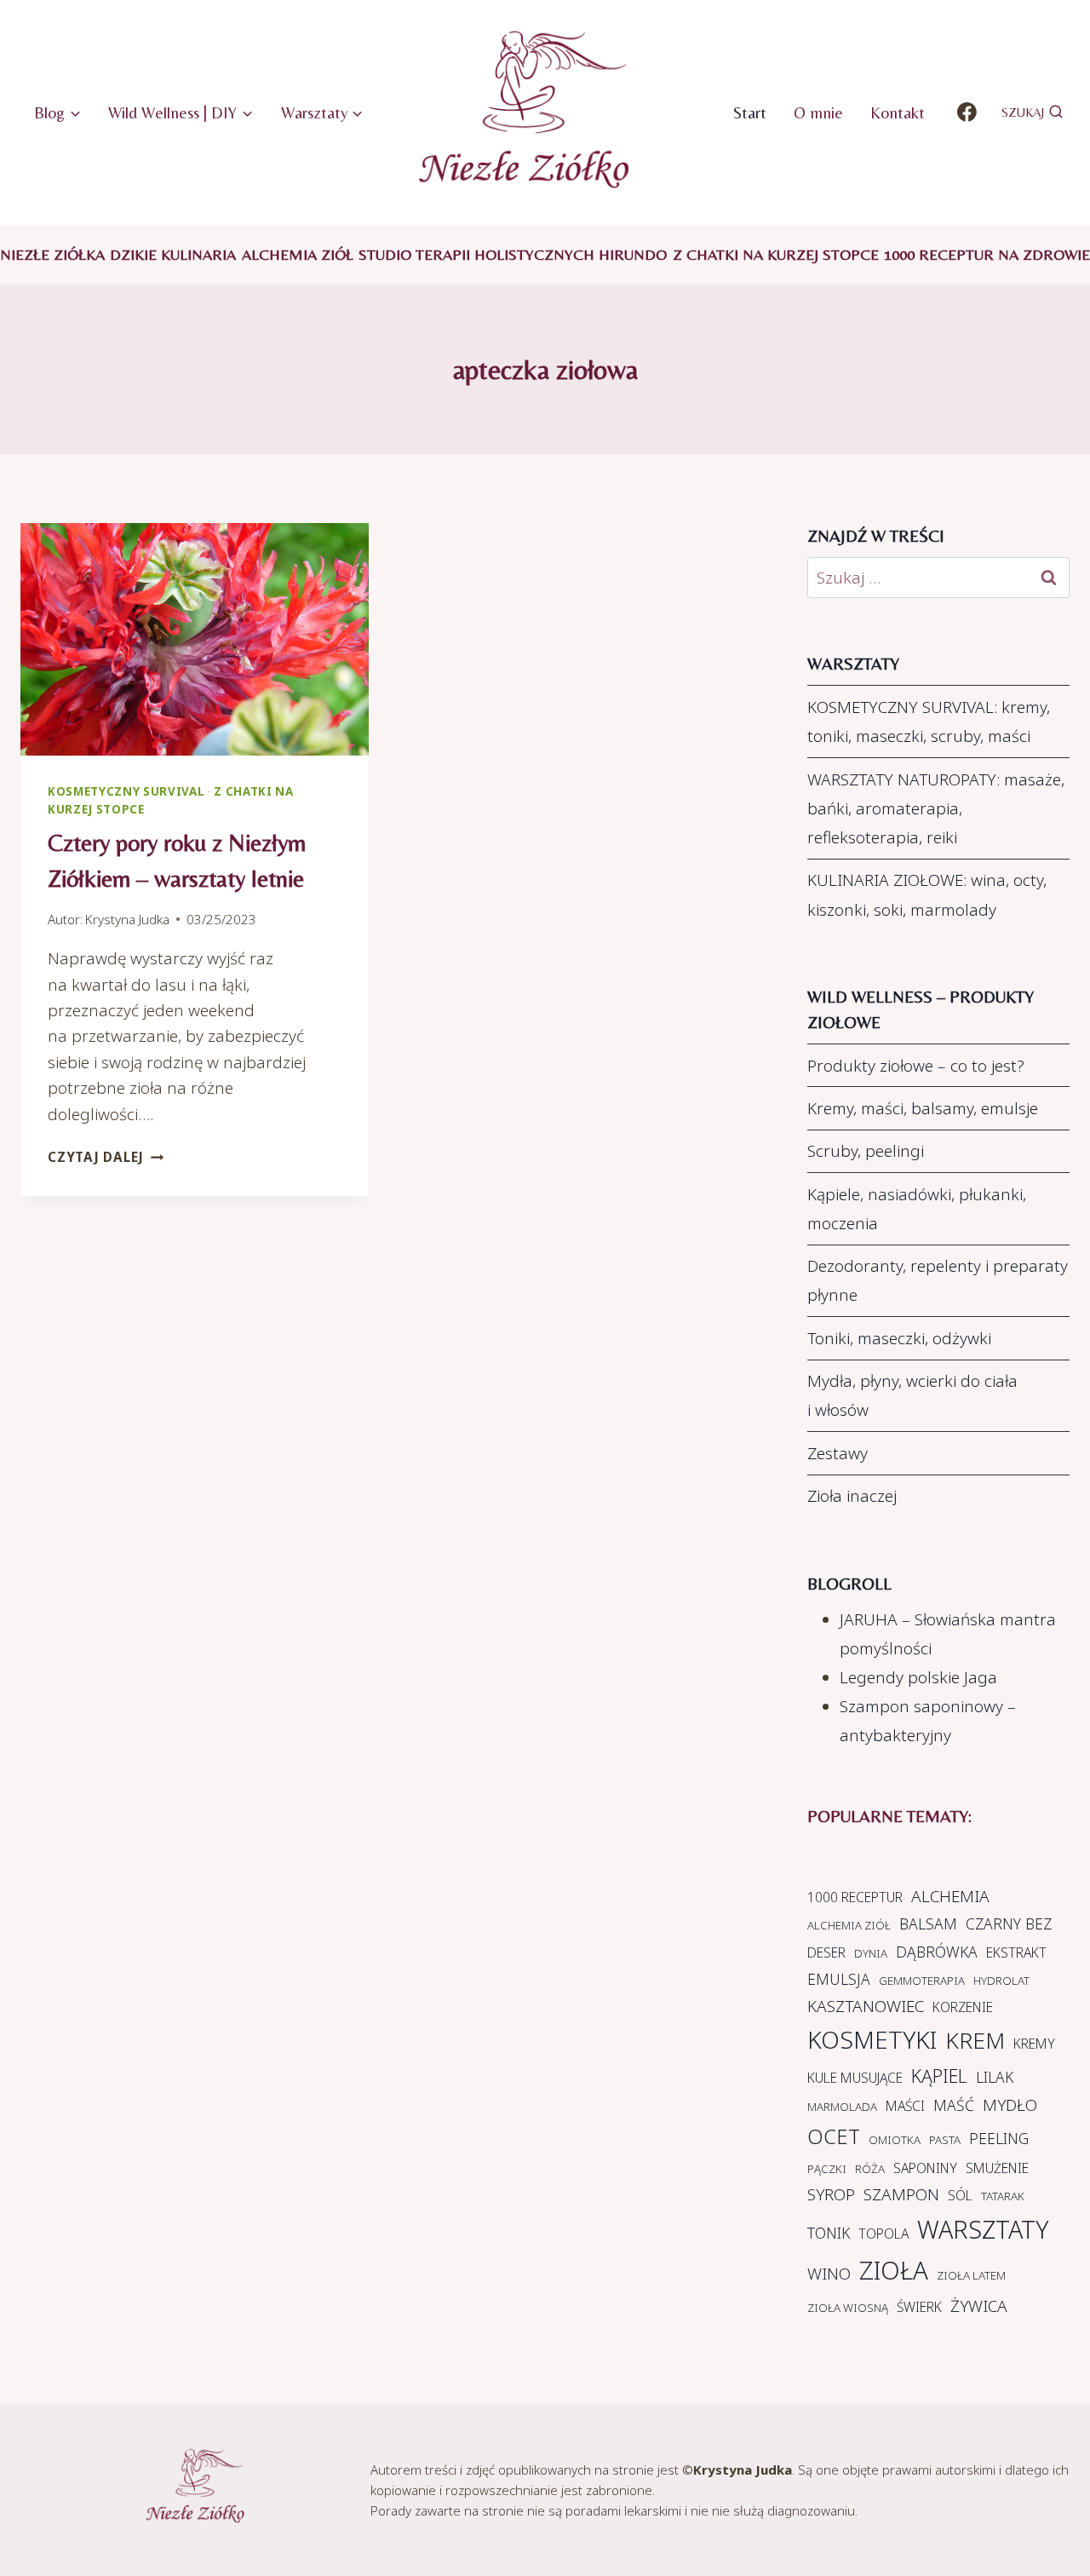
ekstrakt (1016, 1952)
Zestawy (838, 1453)
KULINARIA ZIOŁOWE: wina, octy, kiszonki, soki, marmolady (927, 894)
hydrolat (1001, 1981)
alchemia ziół (849, 1925)
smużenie (997, 2168)
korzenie (963, 2007)
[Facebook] (967, 112)
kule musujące (855, 2078)
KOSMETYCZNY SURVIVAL (126, 791)
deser (826, 1952)
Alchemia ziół (298, 254)
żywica (979, 2306)
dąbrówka (937, 1952)
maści (905, 2106)
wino (829, 2274)
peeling (999, 2138)
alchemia (950, 1896)
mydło (1010, 2105)
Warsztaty (983, 2229)
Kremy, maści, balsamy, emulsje (923, 1108)
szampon (901, 2194)
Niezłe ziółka (52, 254)
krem (975, 2040)
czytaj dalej (106, 1157)
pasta (945, 2140)
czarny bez (1009, 1923)
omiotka (895, 2140)
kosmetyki (872, 2039)
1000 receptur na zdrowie (987, 254)
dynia (871, 1953)
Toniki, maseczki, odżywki (899, 1338)
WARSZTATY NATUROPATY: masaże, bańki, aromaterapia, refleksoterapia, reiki (936, 808)
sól (960, 2195)
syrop (831, 2194)
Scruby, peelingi (866, 1151)
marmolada (842, 2107)
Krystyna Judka (127, 919)
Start (750, 112)
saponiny (925, 2168)
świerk (919, 2307)
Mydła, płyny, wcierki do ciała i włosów (912, 1395)
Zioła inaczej (852, 1496)
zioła (894, 2270)
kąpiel (939, 2076)
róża (870, 2169)
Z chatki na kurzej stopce (776, 254)
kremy (1034, 2044)
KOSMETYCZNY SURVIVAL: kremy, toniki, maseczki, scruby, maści (929, 722)
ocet (834, 2136)
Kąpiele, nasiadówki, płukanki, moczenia (917, 1209)
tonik (829, 2233)
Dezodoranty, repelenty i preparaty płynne (938, 1280)
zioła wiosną (848, 2308)
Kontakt (898, 112)
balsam (928, 1923)
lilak (995, 2077)
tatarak (1003, 2196)
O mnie (818, 112)
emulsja (839, 1979)
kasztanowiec (866, 2006)
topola (883, 2234)
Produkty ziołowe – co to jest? (916, 1066)
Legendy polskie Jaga (918, 1677)
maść (954, 2105)
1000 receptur (855, 1897)
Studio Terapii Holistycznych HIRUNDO (513, 254)
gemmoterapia (922, 1981)
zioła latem (971, 2275)
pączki (827, 2169)
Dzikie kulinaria (173, 254)
